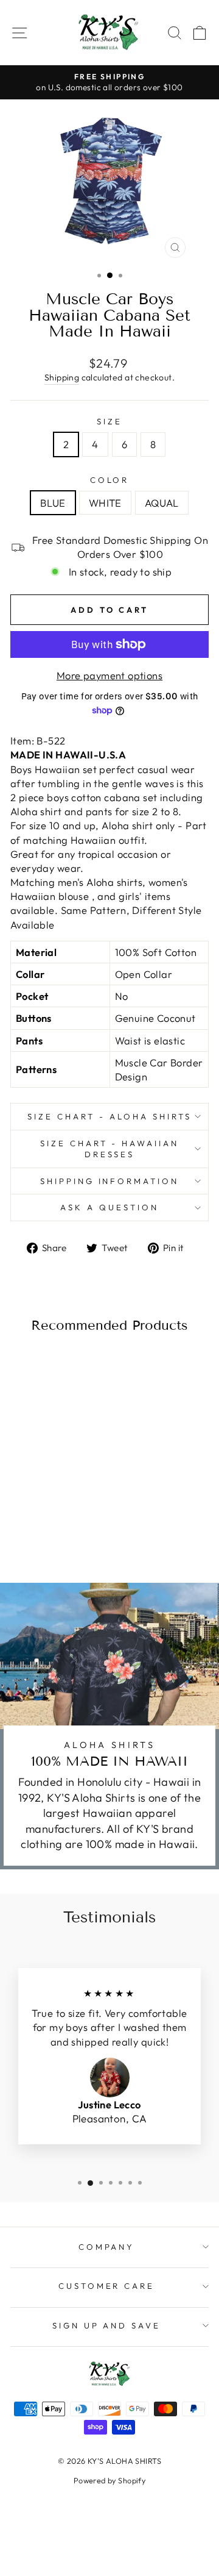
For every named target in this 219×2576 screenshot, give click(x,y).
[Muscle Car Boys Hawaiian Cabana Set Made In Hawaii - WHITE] (48, 1526)
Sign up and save (107, 2325)
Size (109, 421)
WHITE (105, 503)
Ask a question (109, 1207)
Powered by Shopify (109, 2480)
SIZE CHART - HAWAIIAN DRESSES (109, 1149)
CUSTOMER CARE (107, 2286)
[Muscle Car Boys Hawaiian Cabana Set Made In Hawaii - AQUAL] (62, 1526)
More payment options (109, 675)
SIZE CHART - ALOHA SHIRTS (109, 1116)
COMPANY (107, 2247)
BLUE (53, 503)
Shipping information (110, 1181)
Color (110, 480)
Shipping (62, 377)
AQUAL (162, 503)
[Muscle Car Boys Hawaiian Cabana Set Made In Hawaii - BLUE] (34, 1526)
